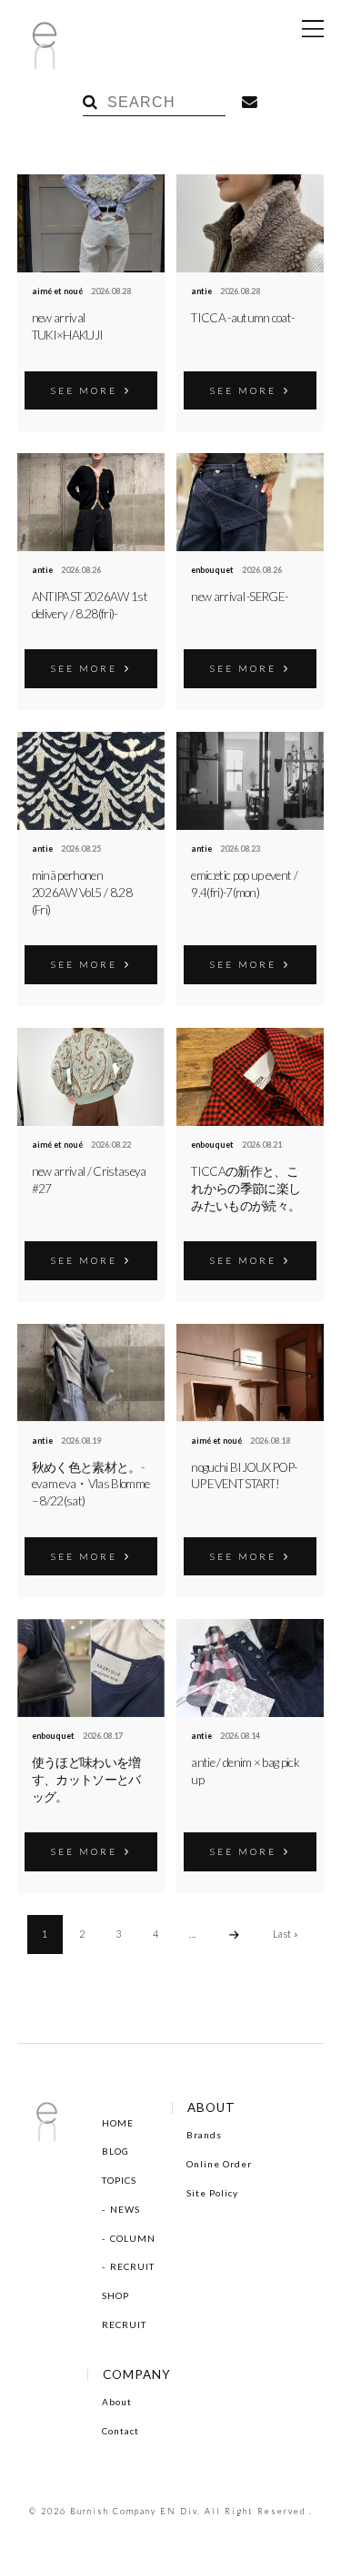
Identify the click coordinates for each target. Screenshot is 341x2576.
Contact (120, 2431)
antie (201, 291)
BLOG (115, 2151)
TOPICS (119, 2180)
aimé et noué (57, 291)
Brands (204, 2135)
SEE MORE (84, 390)
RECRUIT (132, 2266)
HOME (118, 2123)
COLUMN (133, 2238)
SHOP (115, 2295)
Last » (286, 1934)
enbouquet (212, 570)
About (117, 2402)
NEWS (125, 2209)
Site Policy (212, 2193)
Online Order (219, 2164)
